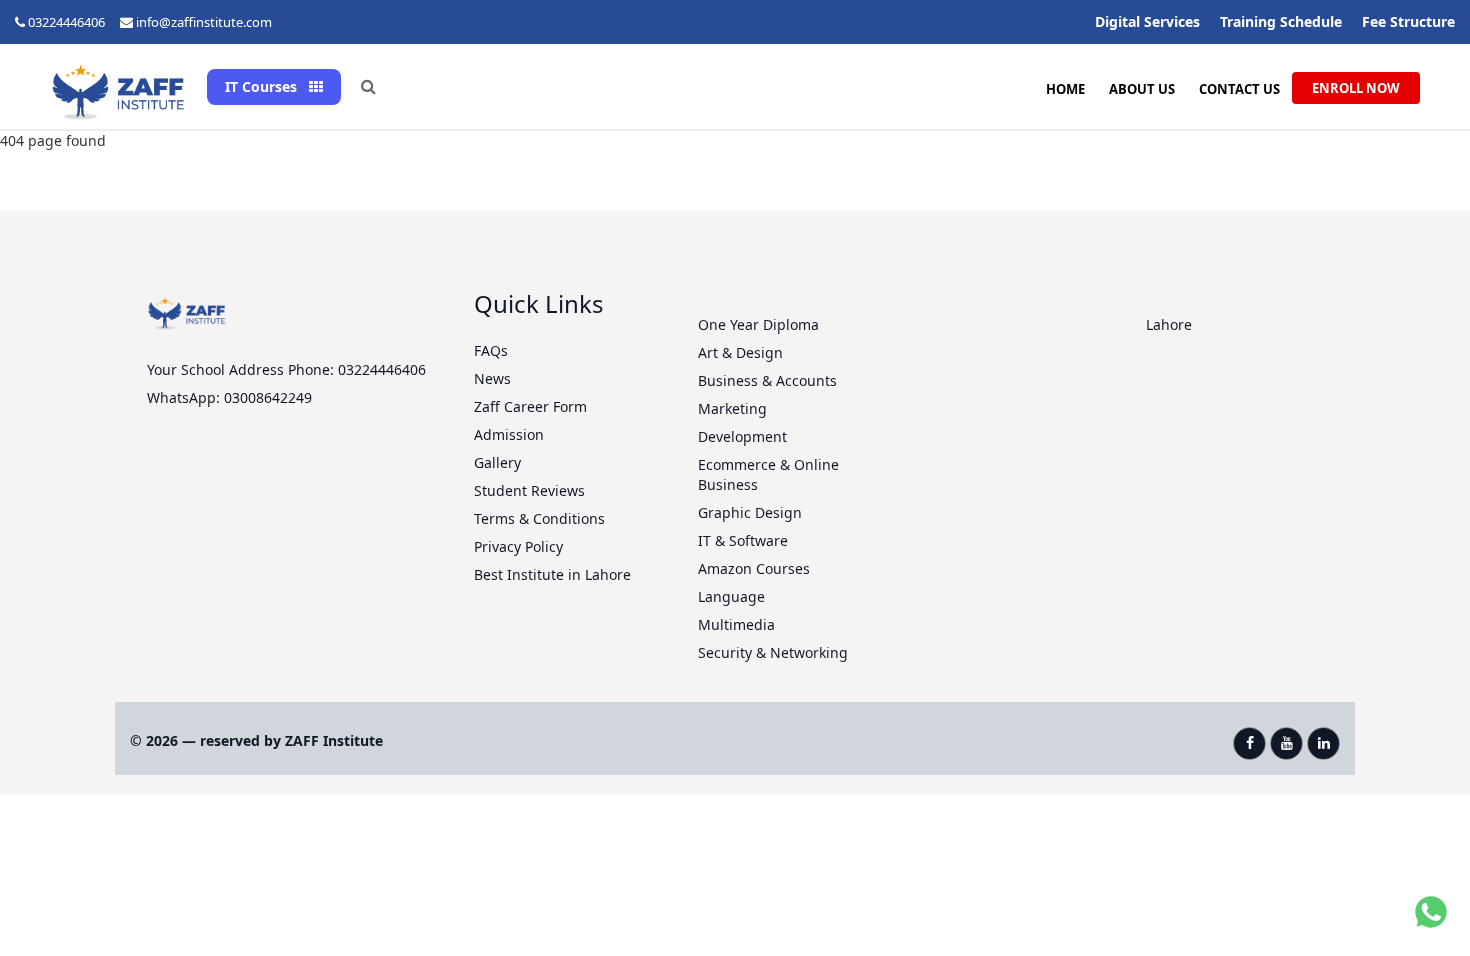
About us (1142, 89)
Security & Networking (773, 652)
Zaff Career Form (530, 406)
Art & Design (740, 352)
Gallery (497, 462)
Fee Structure (1408, 21)
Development (742, 436)
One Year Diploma (758, 324)
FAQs (491, 350)
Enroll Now (1356, 88)
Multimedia (736, 624)
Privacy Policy (518, 546)
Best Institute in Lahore (552, 574)
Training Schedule (1281, 21)
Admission (509, 434)
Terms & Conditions (539, 518)
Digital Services (1147, 21)
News (492, 378)
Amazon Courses (754, 568)
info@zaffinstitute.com (204, 22)
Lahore (1169, 324)
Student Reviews (529, 490)
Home (1065, 89)
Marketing (732, 408)
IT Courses (263, 86)
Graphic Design (750, 512)
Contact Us (1239, 89)
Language (731, 596)
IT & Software (743, 540)
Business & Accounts (767, 380)
